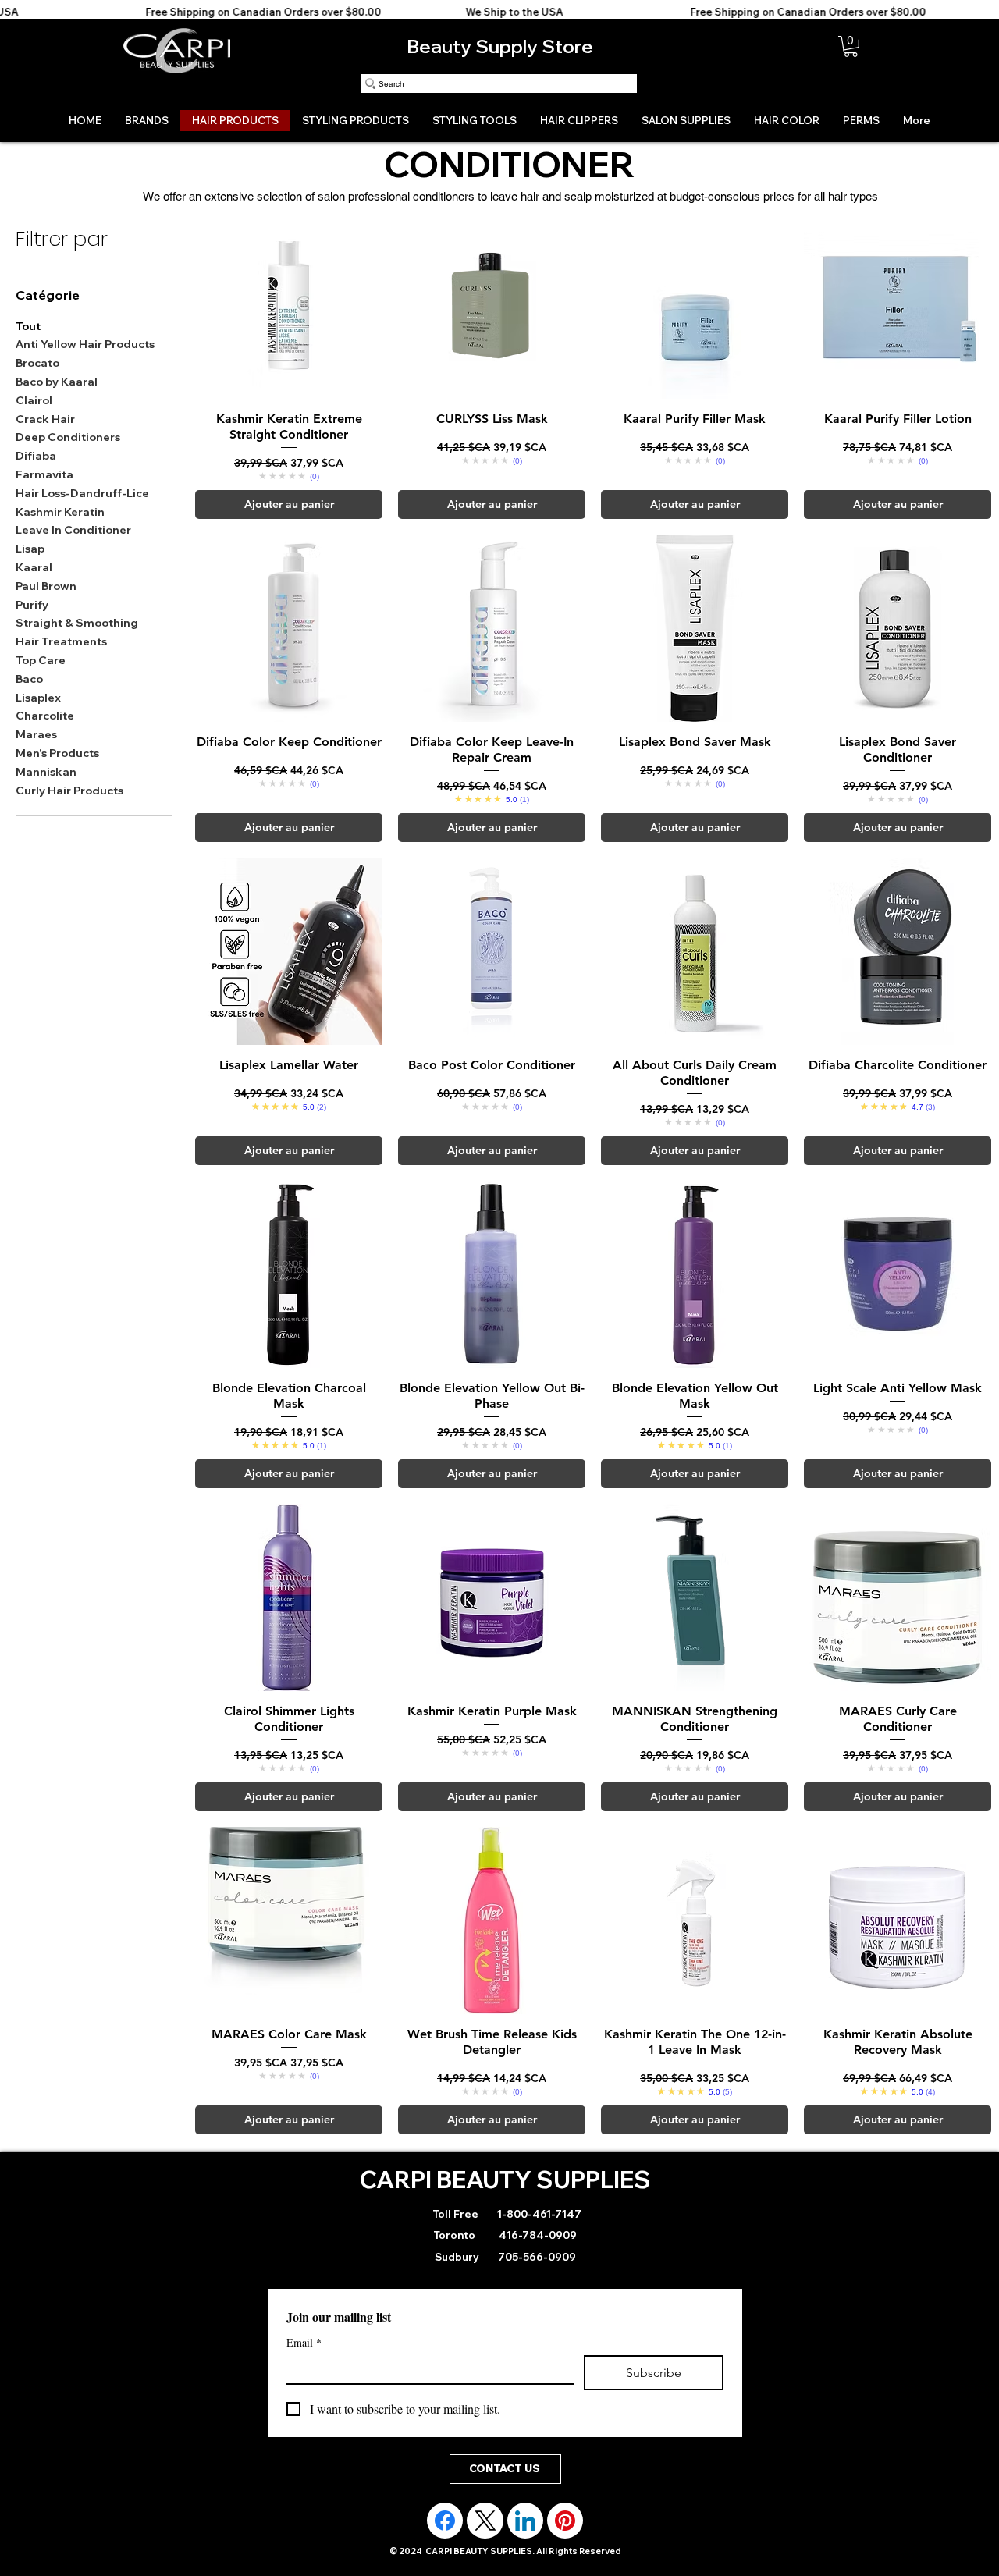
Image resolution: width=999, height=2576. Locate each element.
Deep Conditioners (68, 437)
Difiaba (36, 456)
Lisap (30, 549)
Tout (28, 326)
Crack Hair (45, 419)
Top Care (41, 660)
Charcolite (45, 716)
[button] (851, 46)
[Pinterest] (565, 2521)
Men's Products (57, 753)
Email (304, 2342)
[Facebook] (445, 2521)
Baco (29, 679)
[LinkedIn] (525, 2521)
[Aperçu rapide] (289, 305)
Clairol (34, 400)
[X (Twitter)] (485, 2521)
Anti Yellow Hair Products (85, 344)
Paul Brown (46, 586)
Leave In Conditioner (73, 530)
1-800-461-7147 (538, 2214)
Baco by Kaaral (57, 382)
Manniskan (46, 772)
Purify (32, 605)
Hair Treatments (61, 641)
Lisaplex (38, 698)
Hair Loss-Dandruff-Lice (82, 493)
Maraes (36, 734)
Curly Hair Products (69, 791)
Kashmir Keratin (60, 512)
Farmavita (44, 474)
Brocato (37, 363)
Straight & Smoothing (77, 623)
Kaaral (34, 567)
